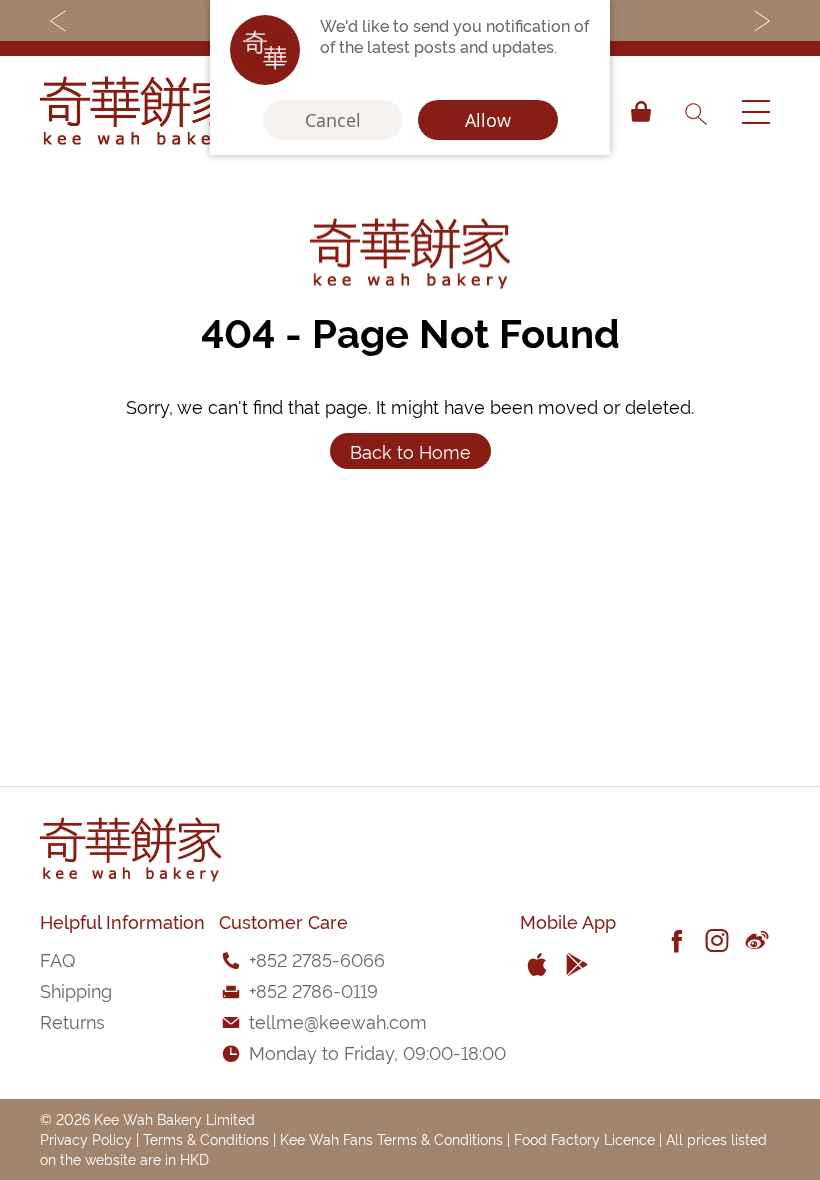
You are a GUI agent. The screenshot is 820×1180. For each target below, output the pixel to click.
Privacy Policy (86, 1138)
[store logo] (140, 112)
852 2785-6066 (320, 958)
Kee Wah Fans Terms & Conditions (391, 1138)
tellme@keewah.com (338, 1020)
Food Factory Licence (584, 1138)
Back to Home (410, 450)
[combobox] (695, 112)
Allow (488, 120)
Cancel (333, 120)
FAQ (57, 958)
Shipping (76, 989)
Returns (72, 1020)
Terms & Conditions (206, 1138)
